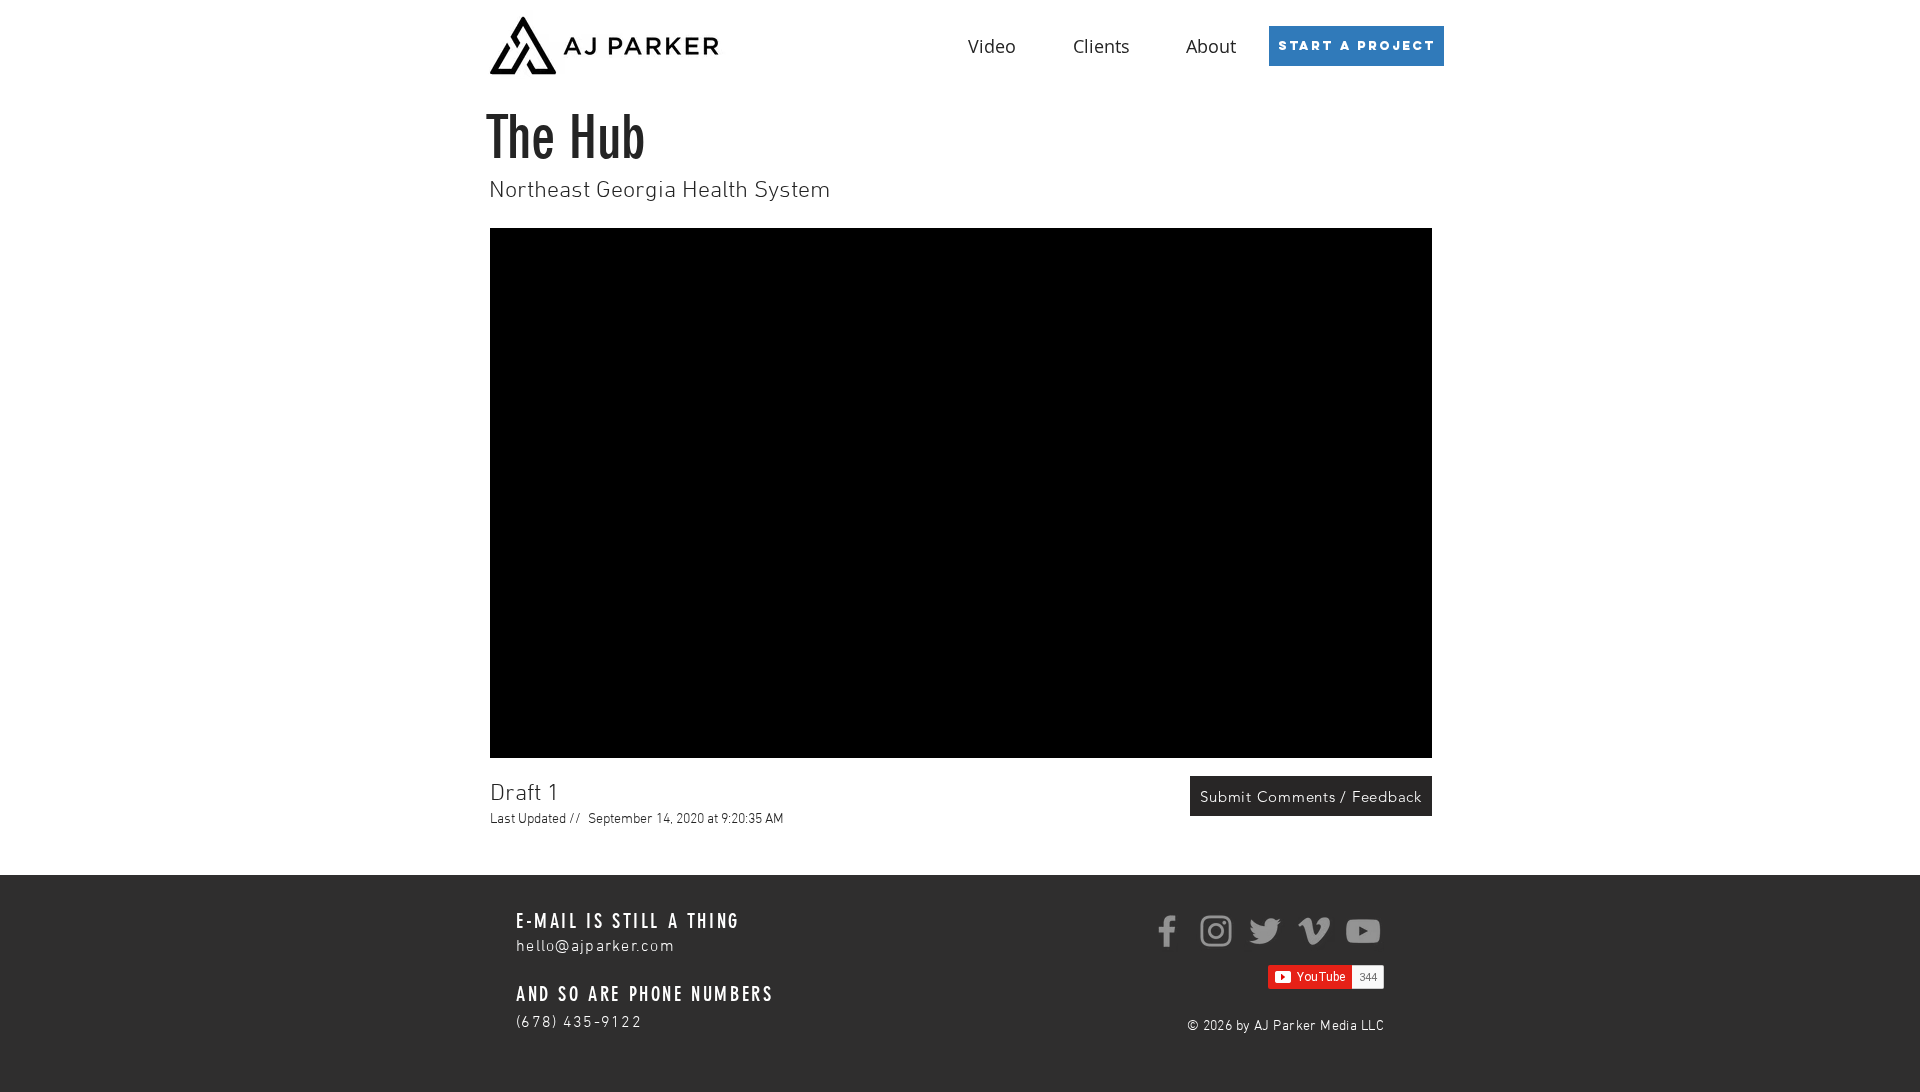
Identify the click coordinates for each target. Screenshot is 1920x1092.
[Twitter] (1265, 931)
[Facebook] (1167, 931)
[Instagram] (1216, 931)
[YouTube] (1363, 931)
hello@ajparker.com (595, 947)
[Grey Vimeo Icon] (1314, 931)
